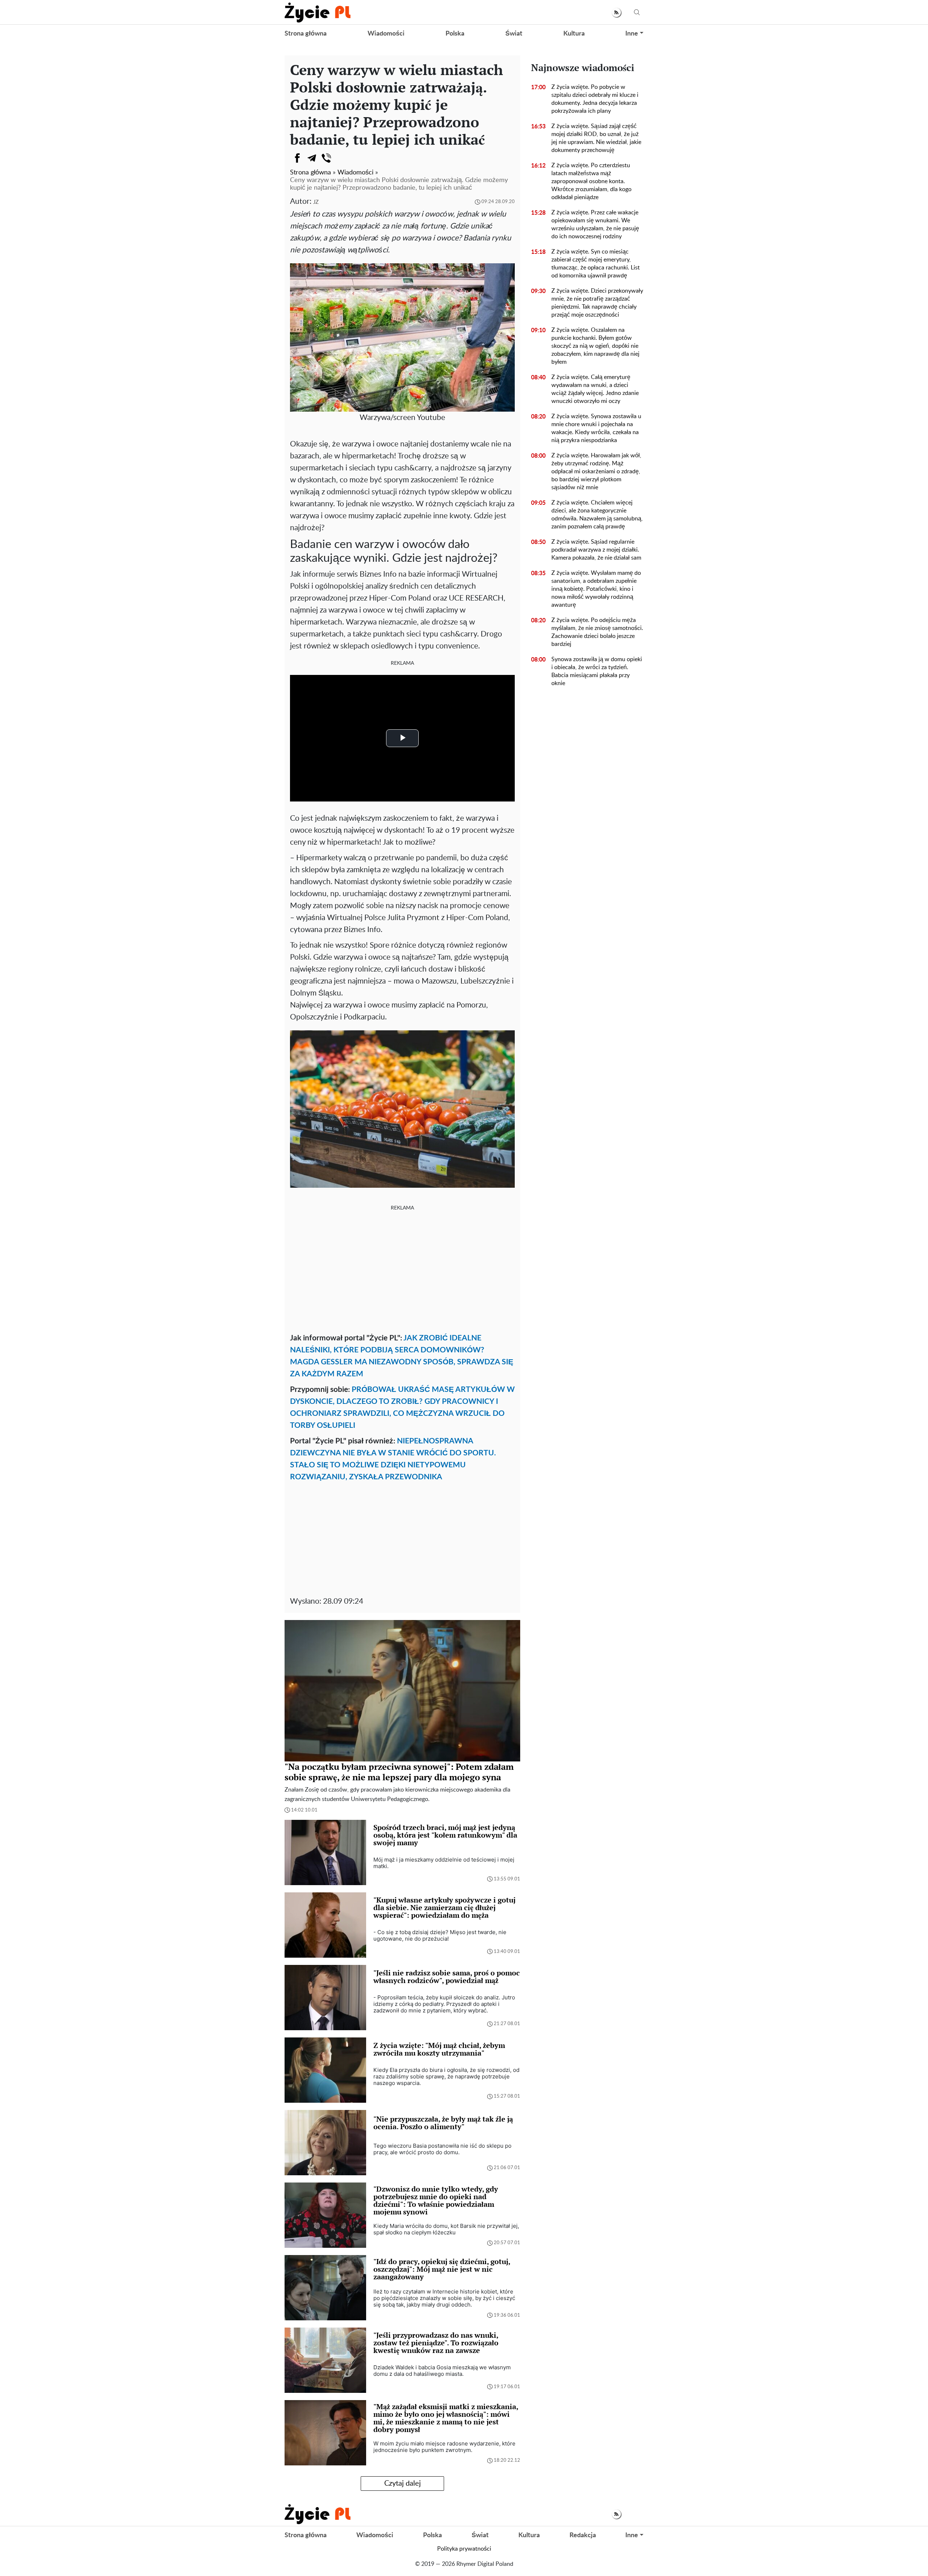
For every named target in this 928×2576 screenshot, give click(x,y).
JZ (316, 202)
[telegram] (312, 158)
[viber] (326, 158)
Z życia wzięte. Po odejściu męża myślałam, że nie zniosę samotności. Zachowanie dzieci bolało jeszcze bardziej (597, 632)
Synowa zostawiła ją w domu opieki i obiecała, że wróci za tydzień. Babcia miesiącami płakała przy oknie (597, 671)
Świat (514, 34)
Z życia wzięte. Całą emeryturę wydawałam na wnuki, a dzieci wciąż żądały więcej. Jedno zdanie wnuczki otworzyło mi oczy (595, 389)
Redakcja (583, 2535)
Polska (455, 34)
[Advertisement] (402, 1270)
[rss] (616, 13)
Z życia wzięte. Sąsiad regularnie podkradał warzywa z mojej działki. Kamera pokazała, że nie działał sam (596, 550)
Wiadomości (386, 34)
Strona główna (306, 34)
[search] (637, 13)
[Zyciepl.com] (318, 12)
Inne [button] (632, 34)
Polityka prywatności (464, 2549)
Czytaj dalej (403, 2484)
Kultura (574, 34)
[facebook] (297, 158)
